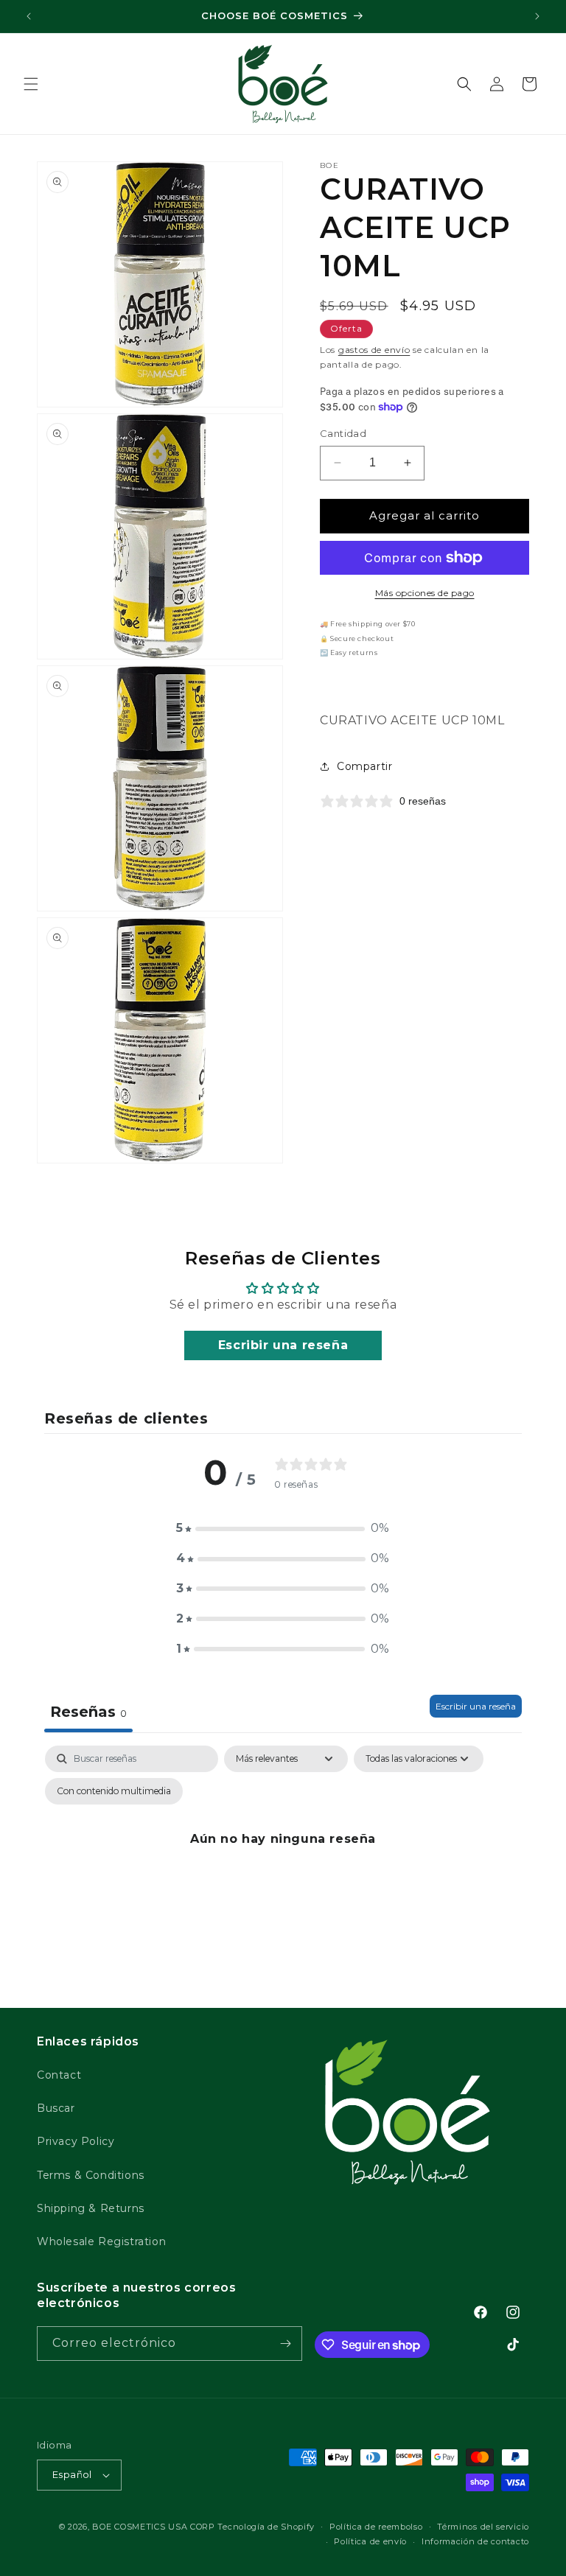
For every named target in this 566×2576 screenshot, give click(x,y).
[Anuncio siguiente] (537, 16)
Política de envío (370, 2541)
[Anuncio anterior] (29, 16)
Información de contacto (475, 2541)
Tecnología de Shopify (266, 2527)
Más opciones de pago (425, 593)
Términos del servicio (483, 2527)
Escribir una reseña (283, 1345)
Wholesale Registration (101, 2241)
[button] (31, 84)
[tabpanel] (283, 1873)
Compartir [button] (364, 766)
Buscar (56, 2108)
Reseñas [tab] (88, 1712)
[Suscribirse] (285, 2344)
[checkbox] (114, 1791)
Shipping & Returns (91, 2208)
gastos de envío (374, 350)
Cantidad (343, 433)
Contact (59, 2075)
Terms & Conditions (91, 2175)
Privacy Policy (76, 2141)
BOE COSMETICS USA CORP (153, 2527)
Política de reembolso (376, 2527)
